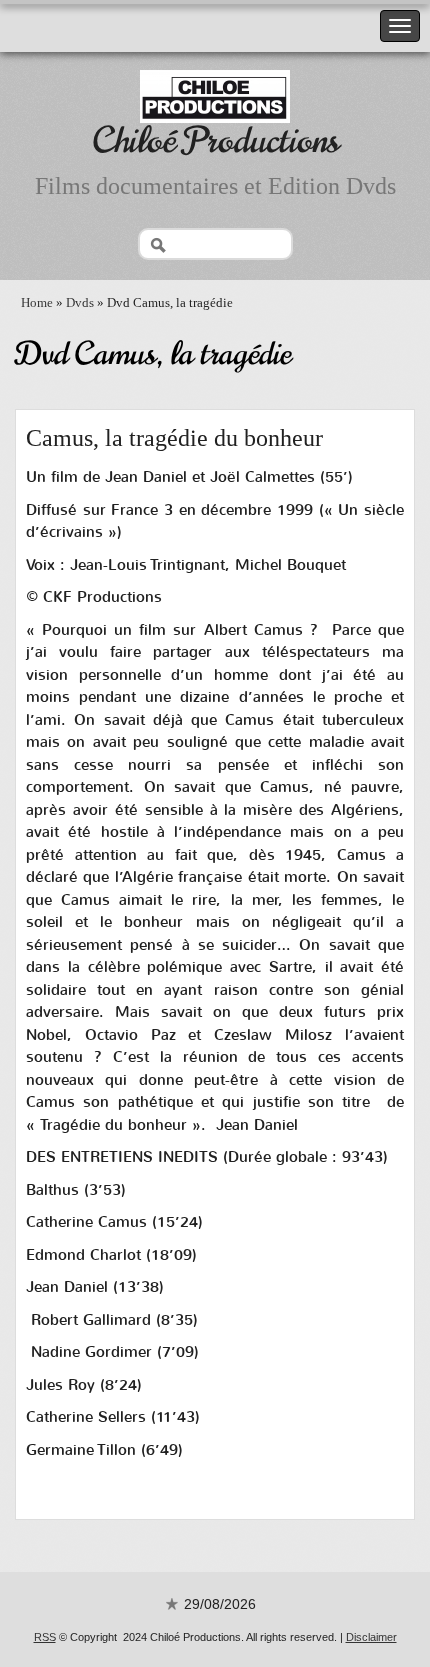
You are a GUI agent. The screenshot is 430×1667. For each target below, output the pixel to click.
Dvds (80, 302)
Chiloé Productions (215, 140)
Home (37, 302)
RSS (45, 1637)
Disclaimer (371, 1637)
